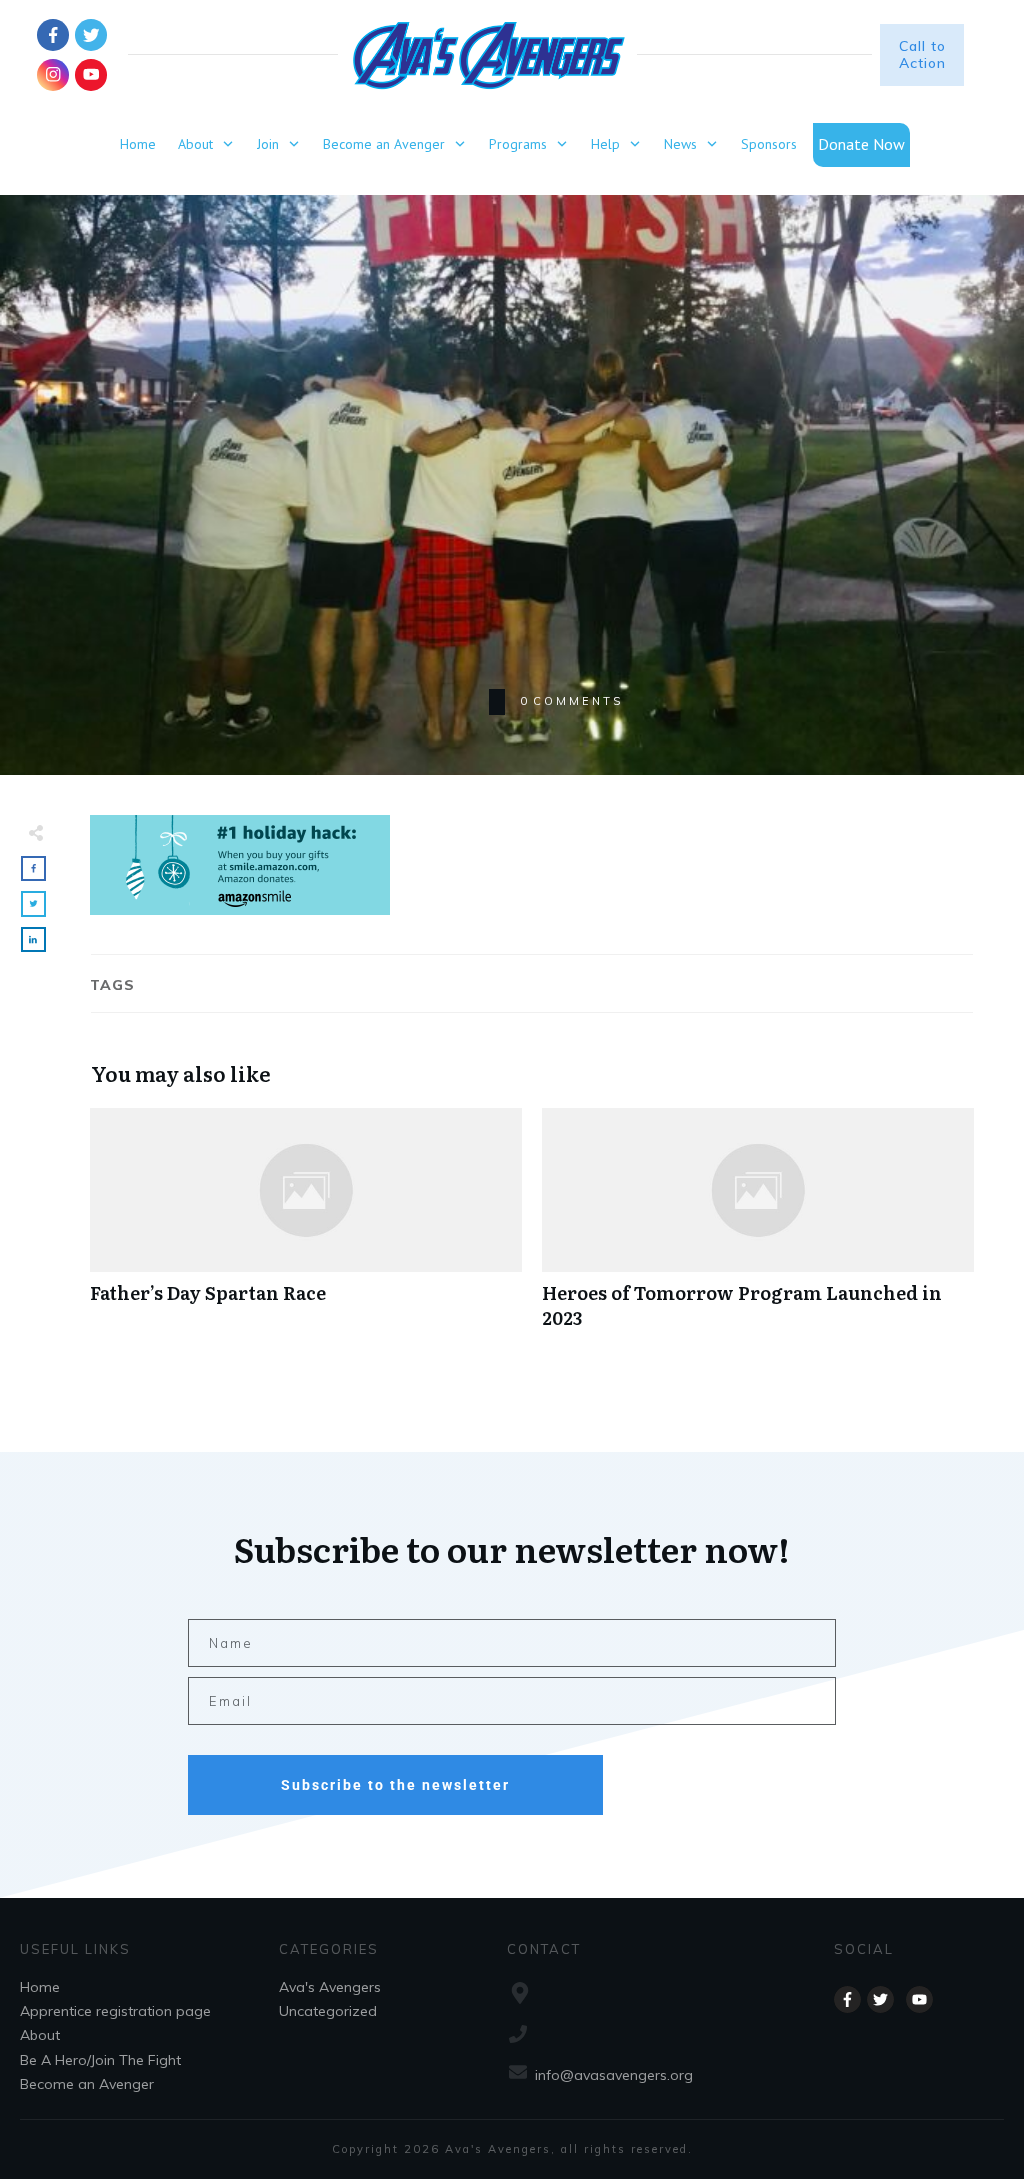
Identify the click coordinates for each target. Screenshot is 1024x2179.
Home (40, 1987)
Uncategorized (328, 2011)
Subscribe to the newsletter (395, 1785)
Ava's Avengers (330, 1987)
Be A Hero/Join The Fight (100, 2060)
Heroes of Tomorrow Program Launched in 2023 (758, 1229)
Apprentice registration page (115, 2011)
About (40, 2035)
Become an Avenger (87, 2084)
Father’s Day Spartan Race (306, 1229)
